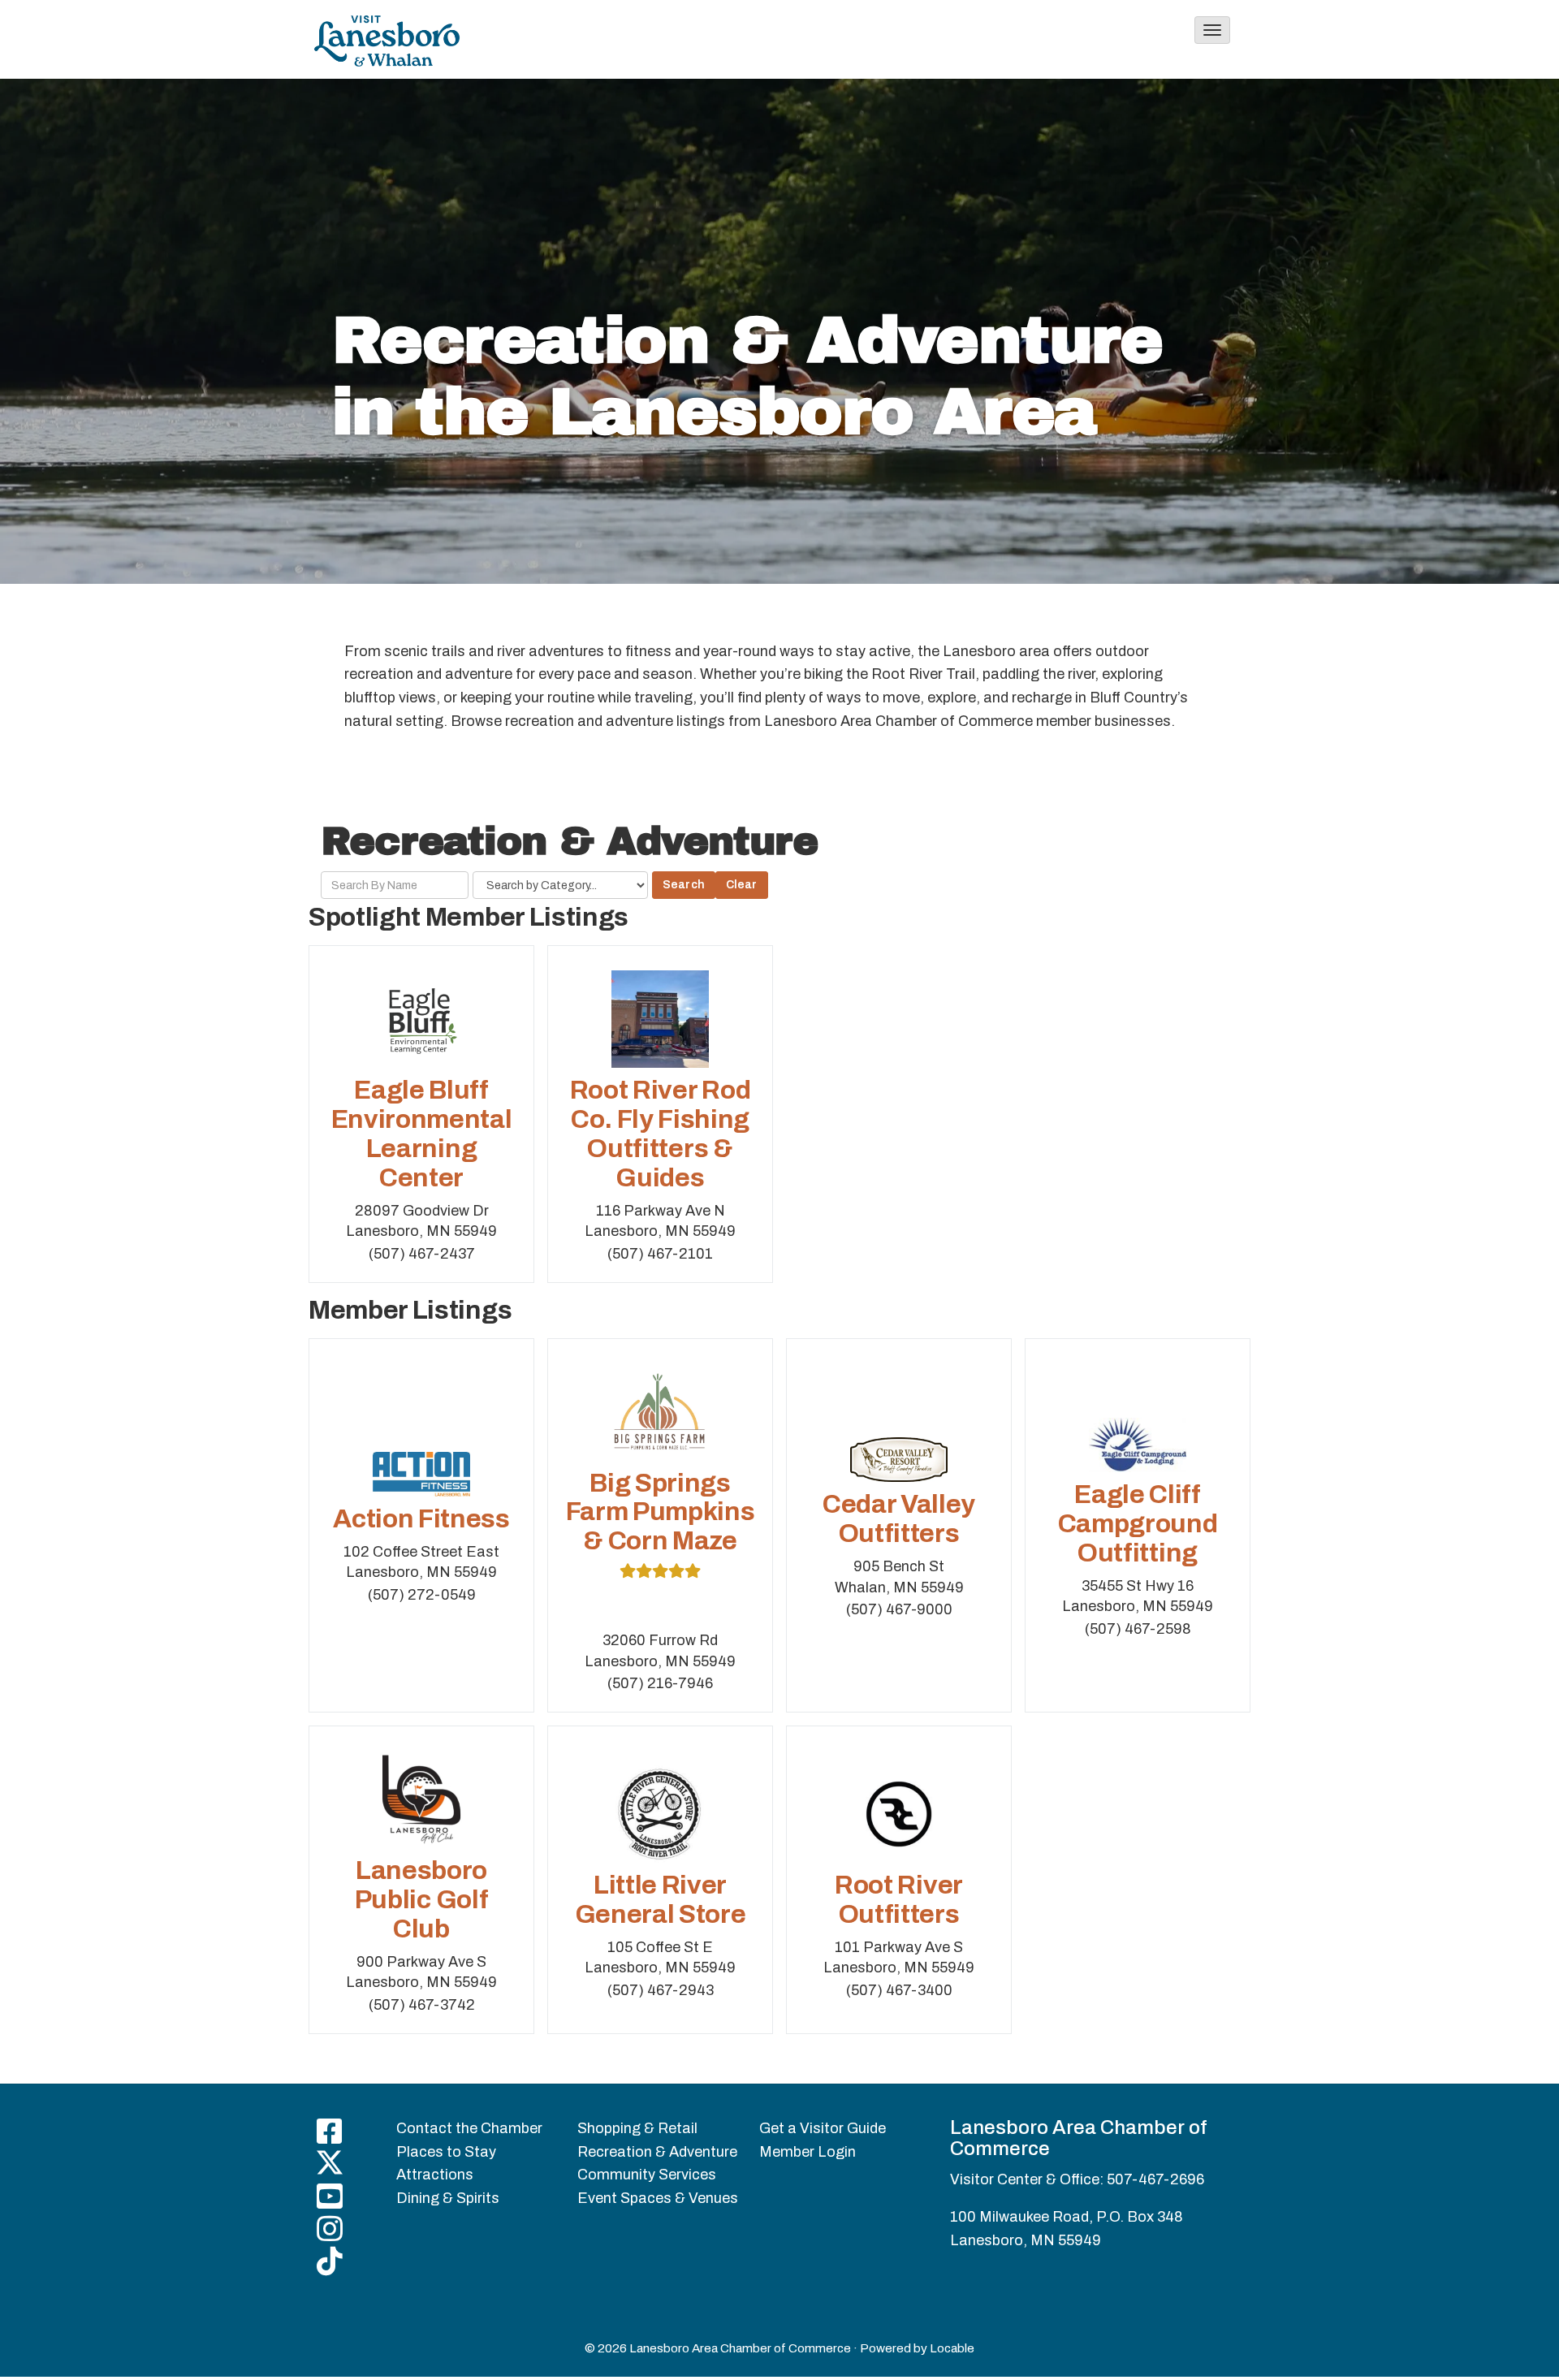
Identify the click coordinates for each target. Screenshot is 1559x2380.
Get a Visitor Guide (823, 2128)
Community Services (647, 2175)
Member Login (808, 2152)
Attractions (435, 2175)
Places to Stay (446, 2152)
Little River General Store (661, 1900)
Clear (742, 885)
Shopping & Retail (637, 2128)
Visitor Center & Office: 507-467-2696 (1077, 2179)
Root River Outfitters (899, 1900)
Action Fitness (421, 1519)
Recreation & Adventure (657, 2152)
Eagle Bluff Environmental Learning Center (422, 1134)
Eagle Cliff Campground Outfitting (1138, 1524)
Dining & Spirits (448, 2198)
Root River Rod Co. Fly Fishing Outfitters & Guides (661, 1134)
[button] (1212, 30)
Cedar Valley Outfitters (899, 1519)
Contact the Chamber (469, 2128)
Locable (952, 2348)
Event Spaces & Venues (658, 2198)
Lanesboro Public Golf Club (421, 1900)
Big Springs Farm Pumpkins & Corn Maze (661, 1512)
